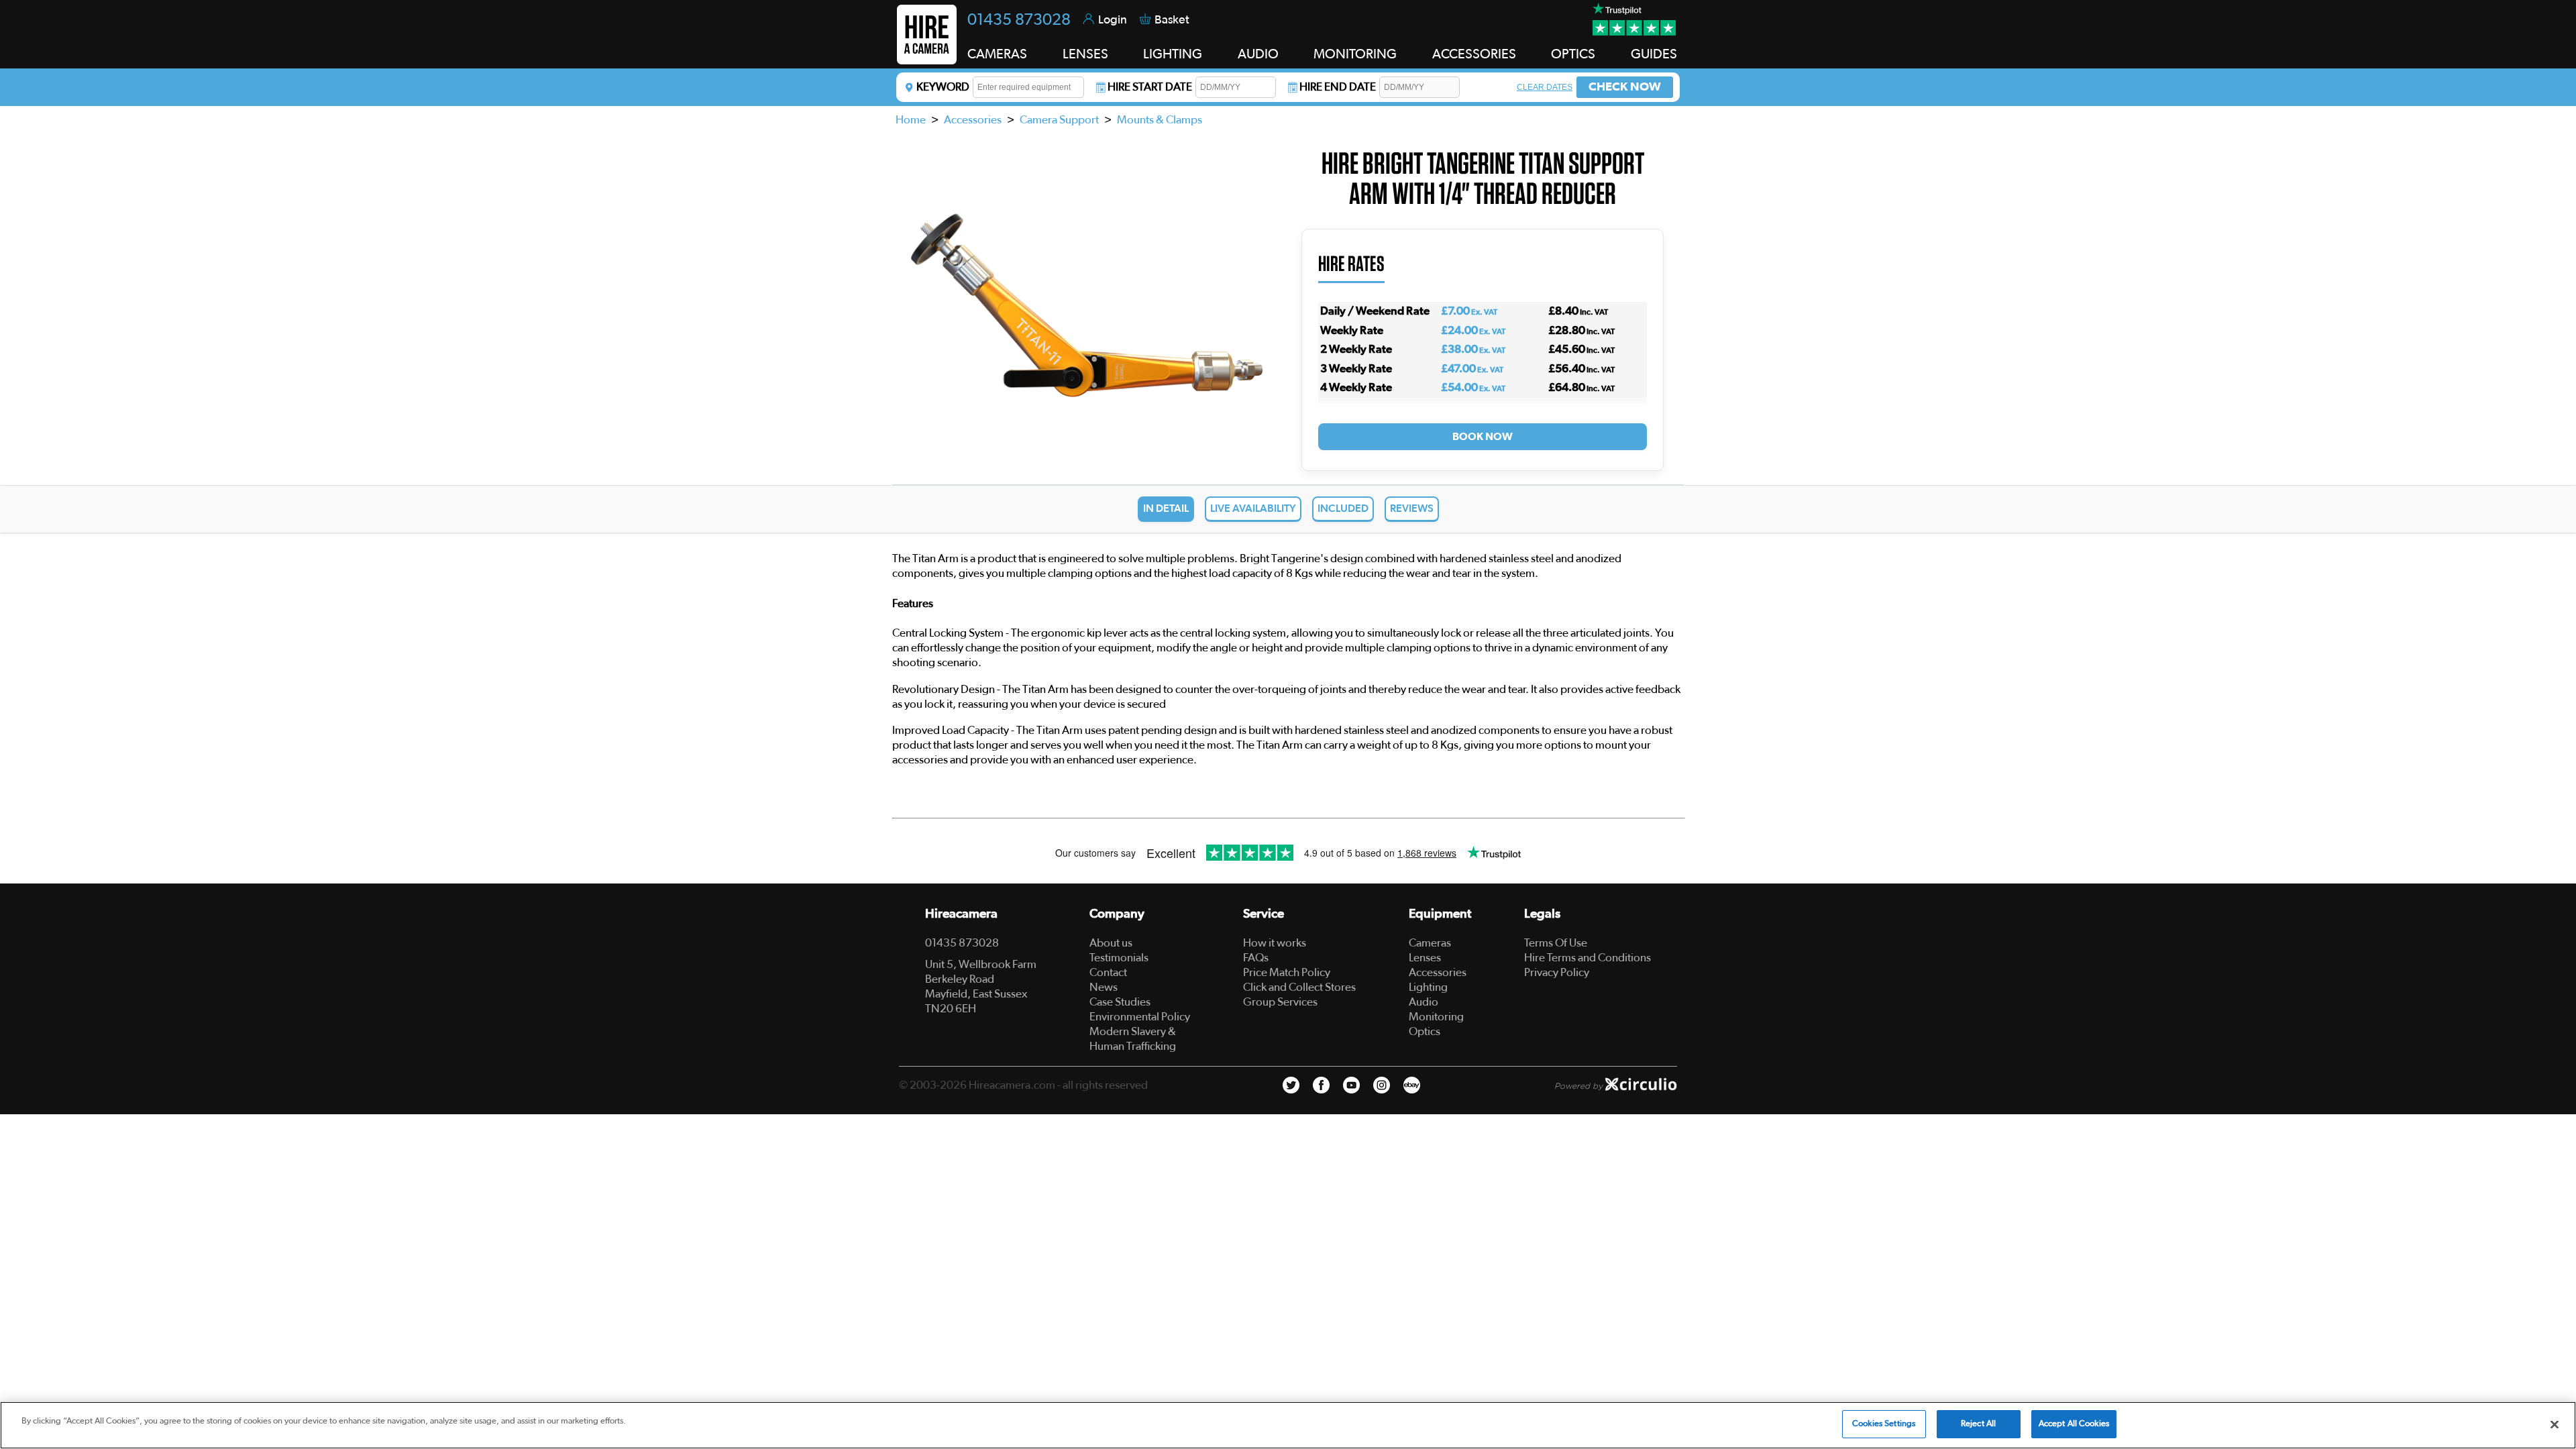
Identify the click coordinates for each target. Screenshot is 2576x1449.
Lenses (1425, 958)
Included (1343, 508)
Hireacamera (961, 914)
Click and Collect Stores (1299, 987)
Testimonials (1119, 958)
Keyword (943, 87)
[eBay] (1412, 1085)
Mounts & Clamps (1160, 120)
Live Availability (1253, 508)
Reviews (1412, 508)
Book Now (1483, 437)
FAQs (1256, 958)
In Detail (1166, 508)
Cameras (1430, 943)
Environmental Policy (1140, 1017)
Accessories (973, 120)
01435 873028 (1019, 20)
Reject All (1978, 1424)
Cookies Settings (1884, 1424)
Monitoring (1436, 1017)
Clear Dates (1545, 87)
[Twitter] (1291, 1085)
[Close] (2555, 1424)
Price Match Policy (1287, 972)
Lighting (1428, 987)
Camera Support (1059, 120)
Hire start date (1150, 87)
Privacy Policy (1557, 972)
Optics (1425, 1031)
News (1104, 987)
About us (1111, 943)
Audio (1424, 1002)
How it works (1275, 943)
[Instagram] (1382, 1085)
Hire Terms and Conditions (1588, 958)
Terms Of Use (1556, 943)
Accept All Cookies (2074, 1424)
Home (911, 120)
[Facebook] (1321, 1085)
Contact (1108, 972)
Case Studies (1120, 1002)
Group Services (1280, 1002)
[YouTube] (1351, 1085)
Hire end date (1338, 87)
